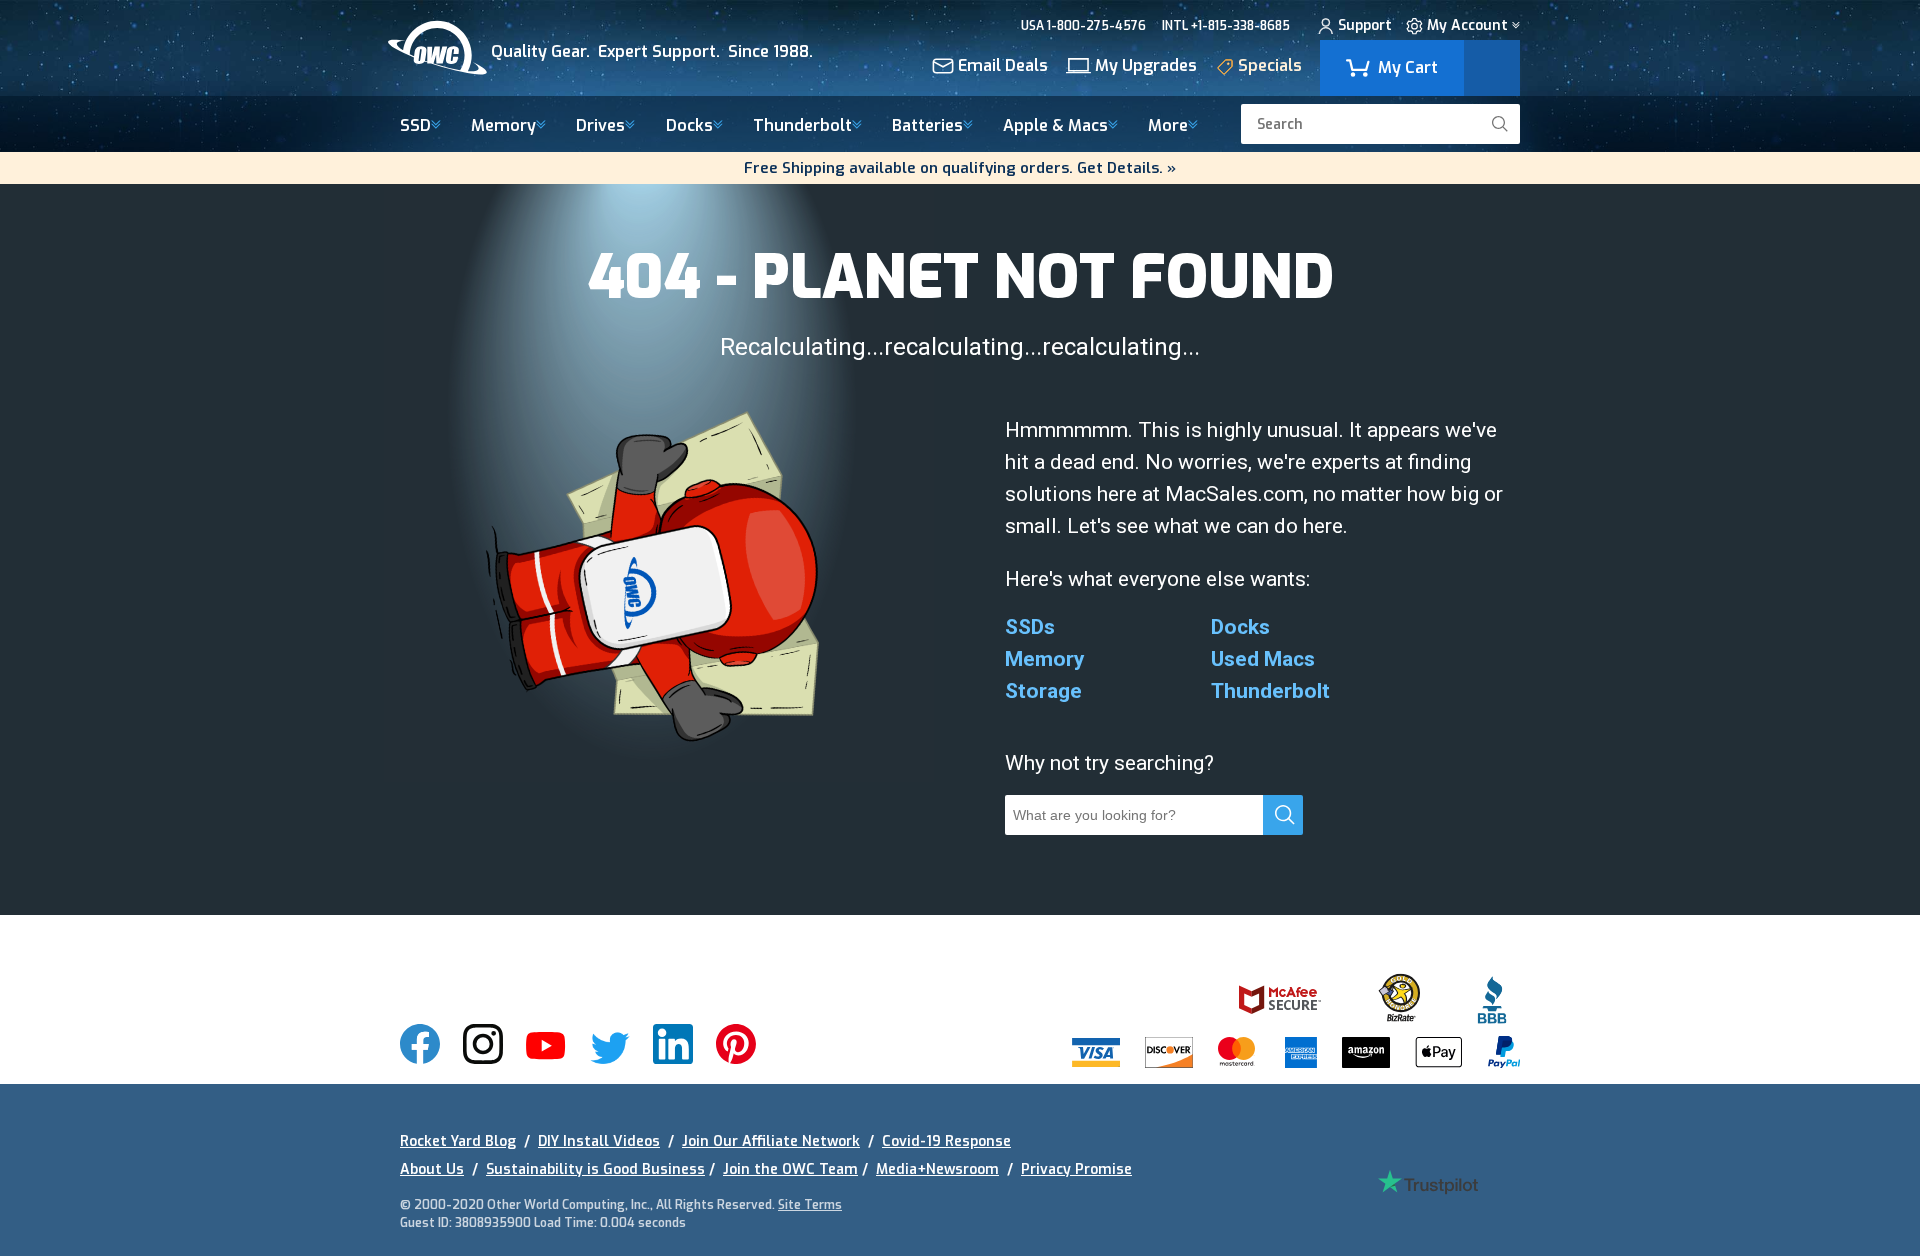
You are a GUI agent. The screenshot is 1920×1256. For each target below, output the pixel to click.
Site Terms (810, 1205)
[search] (1500, 124)
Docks (689, 126)
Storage (1043, 691)
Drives (600, 126)
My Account (1467, 26)
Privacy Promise (1076, 1169)
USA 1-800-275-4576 (1083, 26)
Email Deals (1003, 67)
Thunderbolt (802, 126)
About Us (432, 1169)
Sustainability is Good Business (595, 1169)
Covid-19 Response (946, 1141)
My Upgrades (1146, 67)
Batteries (927, 126)
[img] (619, 48)
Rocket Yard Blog (458, 1141)
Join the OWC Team (790, 1169)
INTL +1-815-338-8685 (1226, 26)
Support (1365, 26)
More (1168, 126)
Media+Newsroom (937, 1169)
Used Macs (1263, 659)
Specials (1270, 67)
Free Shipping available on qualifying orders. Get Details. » (960, 168)
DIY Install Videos (599, 1141)
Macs (1055, 126)
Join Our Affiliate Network (771, 1141)
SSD (415, 126)
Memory (503, 126)
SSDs (1030, 627)
